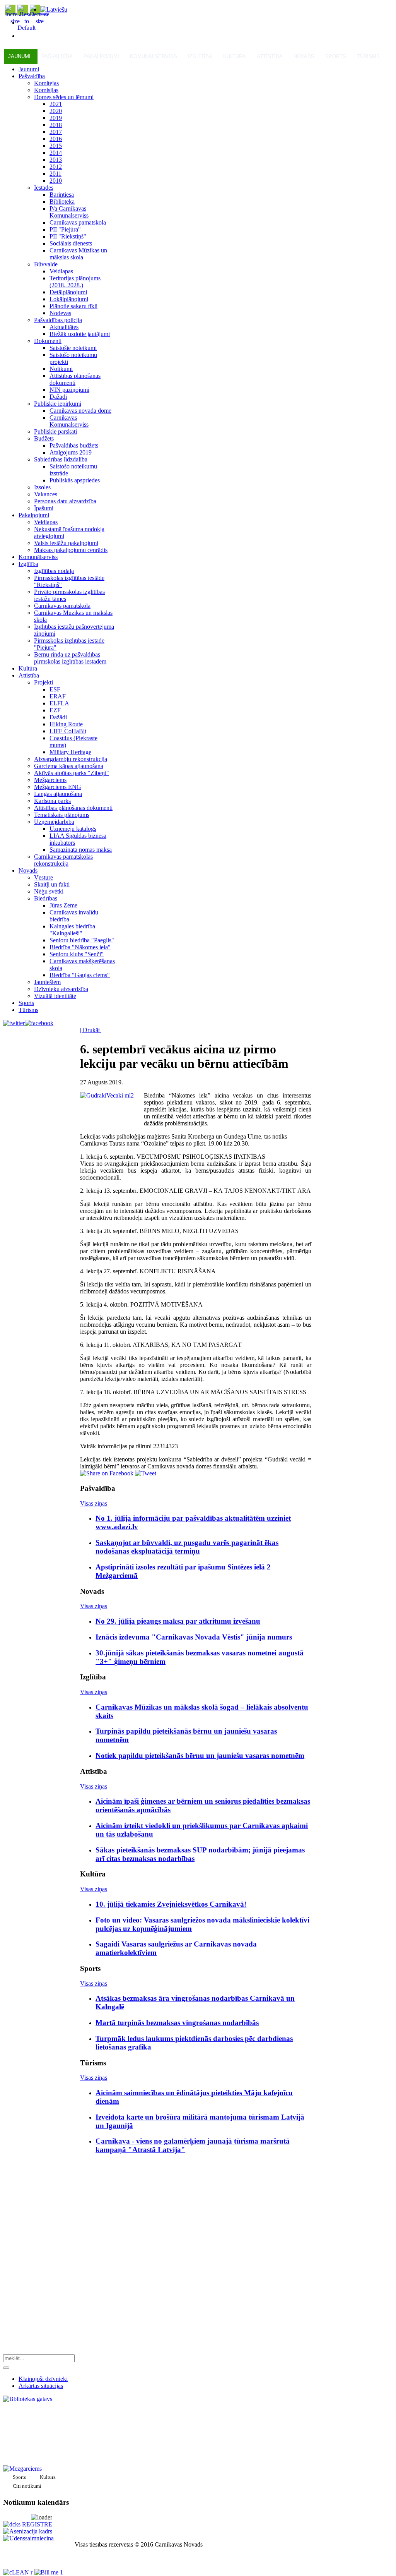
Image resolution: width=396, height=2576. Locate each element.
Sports (336, 56)
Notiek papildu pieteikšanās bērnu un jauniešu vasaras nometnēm (200, 1755)
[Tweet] (146, 1473)
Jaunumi (19, 56)
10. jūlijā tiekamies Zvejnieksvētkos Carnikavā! (171, 1904)
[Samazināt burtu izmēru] (39, 21)
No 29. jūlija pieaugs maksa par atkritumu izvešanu (178, 1621)
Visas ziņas (94, 1503)
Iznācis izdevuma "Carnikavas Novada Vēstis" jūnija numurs (194, 1637)
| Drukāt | (91, 1030)
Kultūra (235, 56)
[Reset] (6, 2368)
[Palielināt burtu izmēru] (15, 21)
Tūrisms (368, 56)
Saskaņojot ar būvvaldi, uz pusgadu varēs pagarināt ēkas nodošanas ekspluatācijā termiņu (187, 1547)
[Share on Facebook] (107, 1473)
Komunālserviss (154, 56)
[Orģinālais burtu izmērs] (26, 28)
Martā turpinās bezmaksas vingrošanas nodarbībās (177, 2023)
